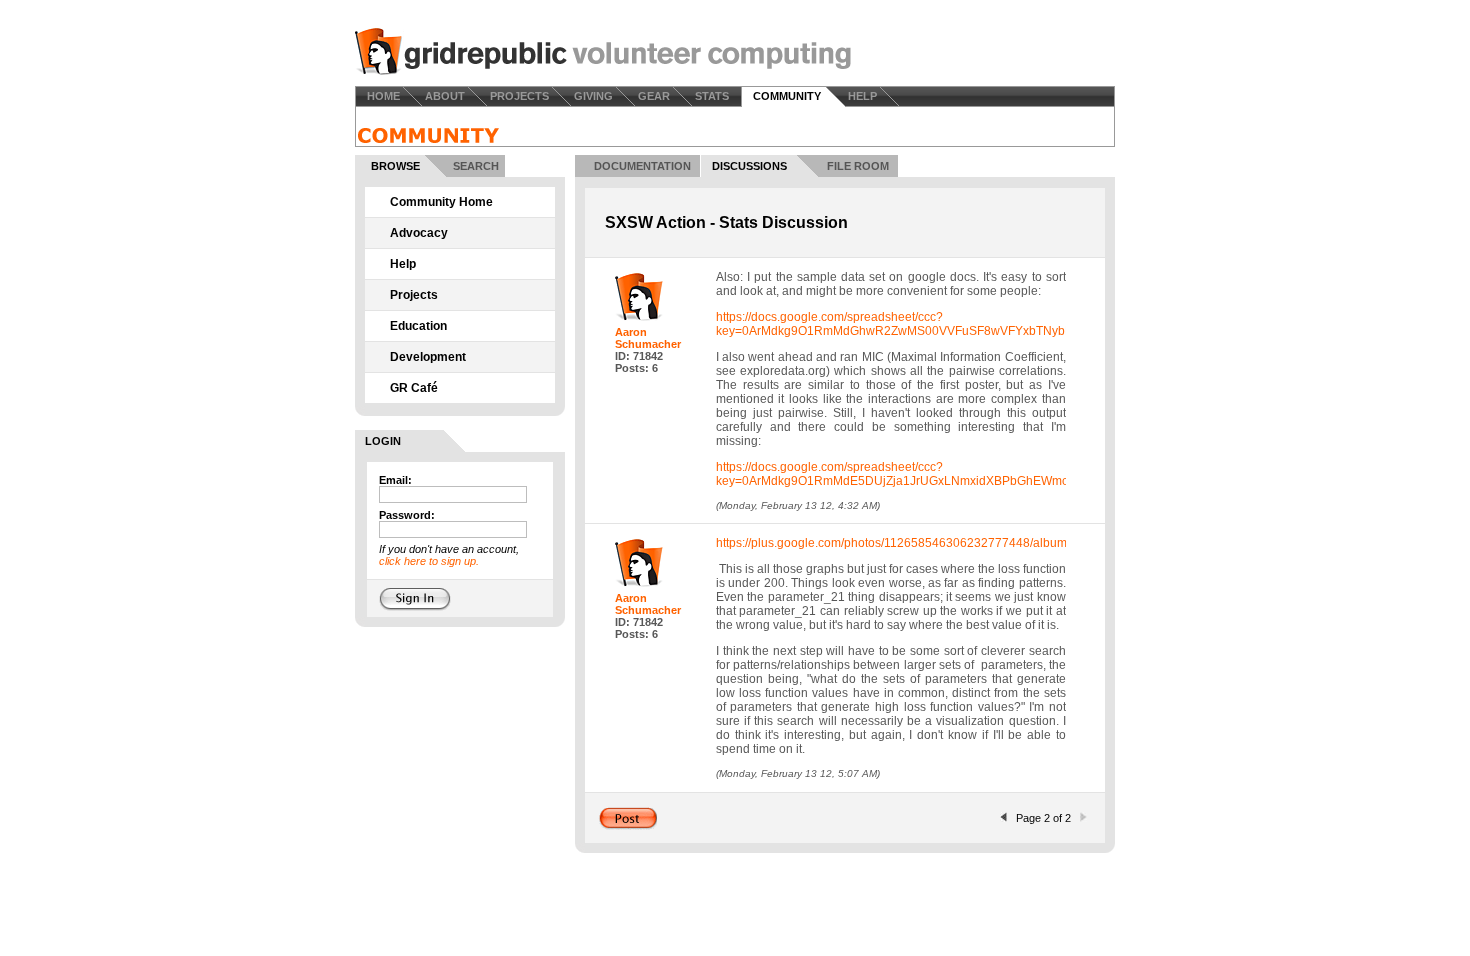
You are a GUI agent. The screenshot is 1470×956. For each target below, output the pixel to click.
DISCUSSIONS (749, 166)
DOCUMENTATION (642, 166)
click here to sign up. (429, 561)
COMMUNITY (787, 96)
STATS (712, 96)
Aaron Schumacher (648, 338)
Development (428, 357)
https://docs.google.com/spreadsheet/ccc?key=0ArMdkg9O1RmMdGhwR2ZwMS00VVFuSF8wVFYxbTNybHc (898, 324)
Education (418, 326)
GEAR (654, 96)
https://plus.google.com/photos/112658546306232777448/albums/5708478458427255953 (962, 543)
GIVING (593, 96)
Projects (414, 295)
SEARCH (476, 166)
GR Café (414, 388)
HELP (862, 96)
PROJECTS (519, 96)
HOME (383, 96)
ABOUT (445, 96)
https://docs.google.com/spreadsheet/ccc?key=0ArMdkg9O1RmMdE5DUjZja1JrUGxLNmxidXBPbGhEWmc (892, 474)
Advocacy (419, 233)
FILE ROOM (858, 166)
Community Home (441, 202)
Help (403, 264)
